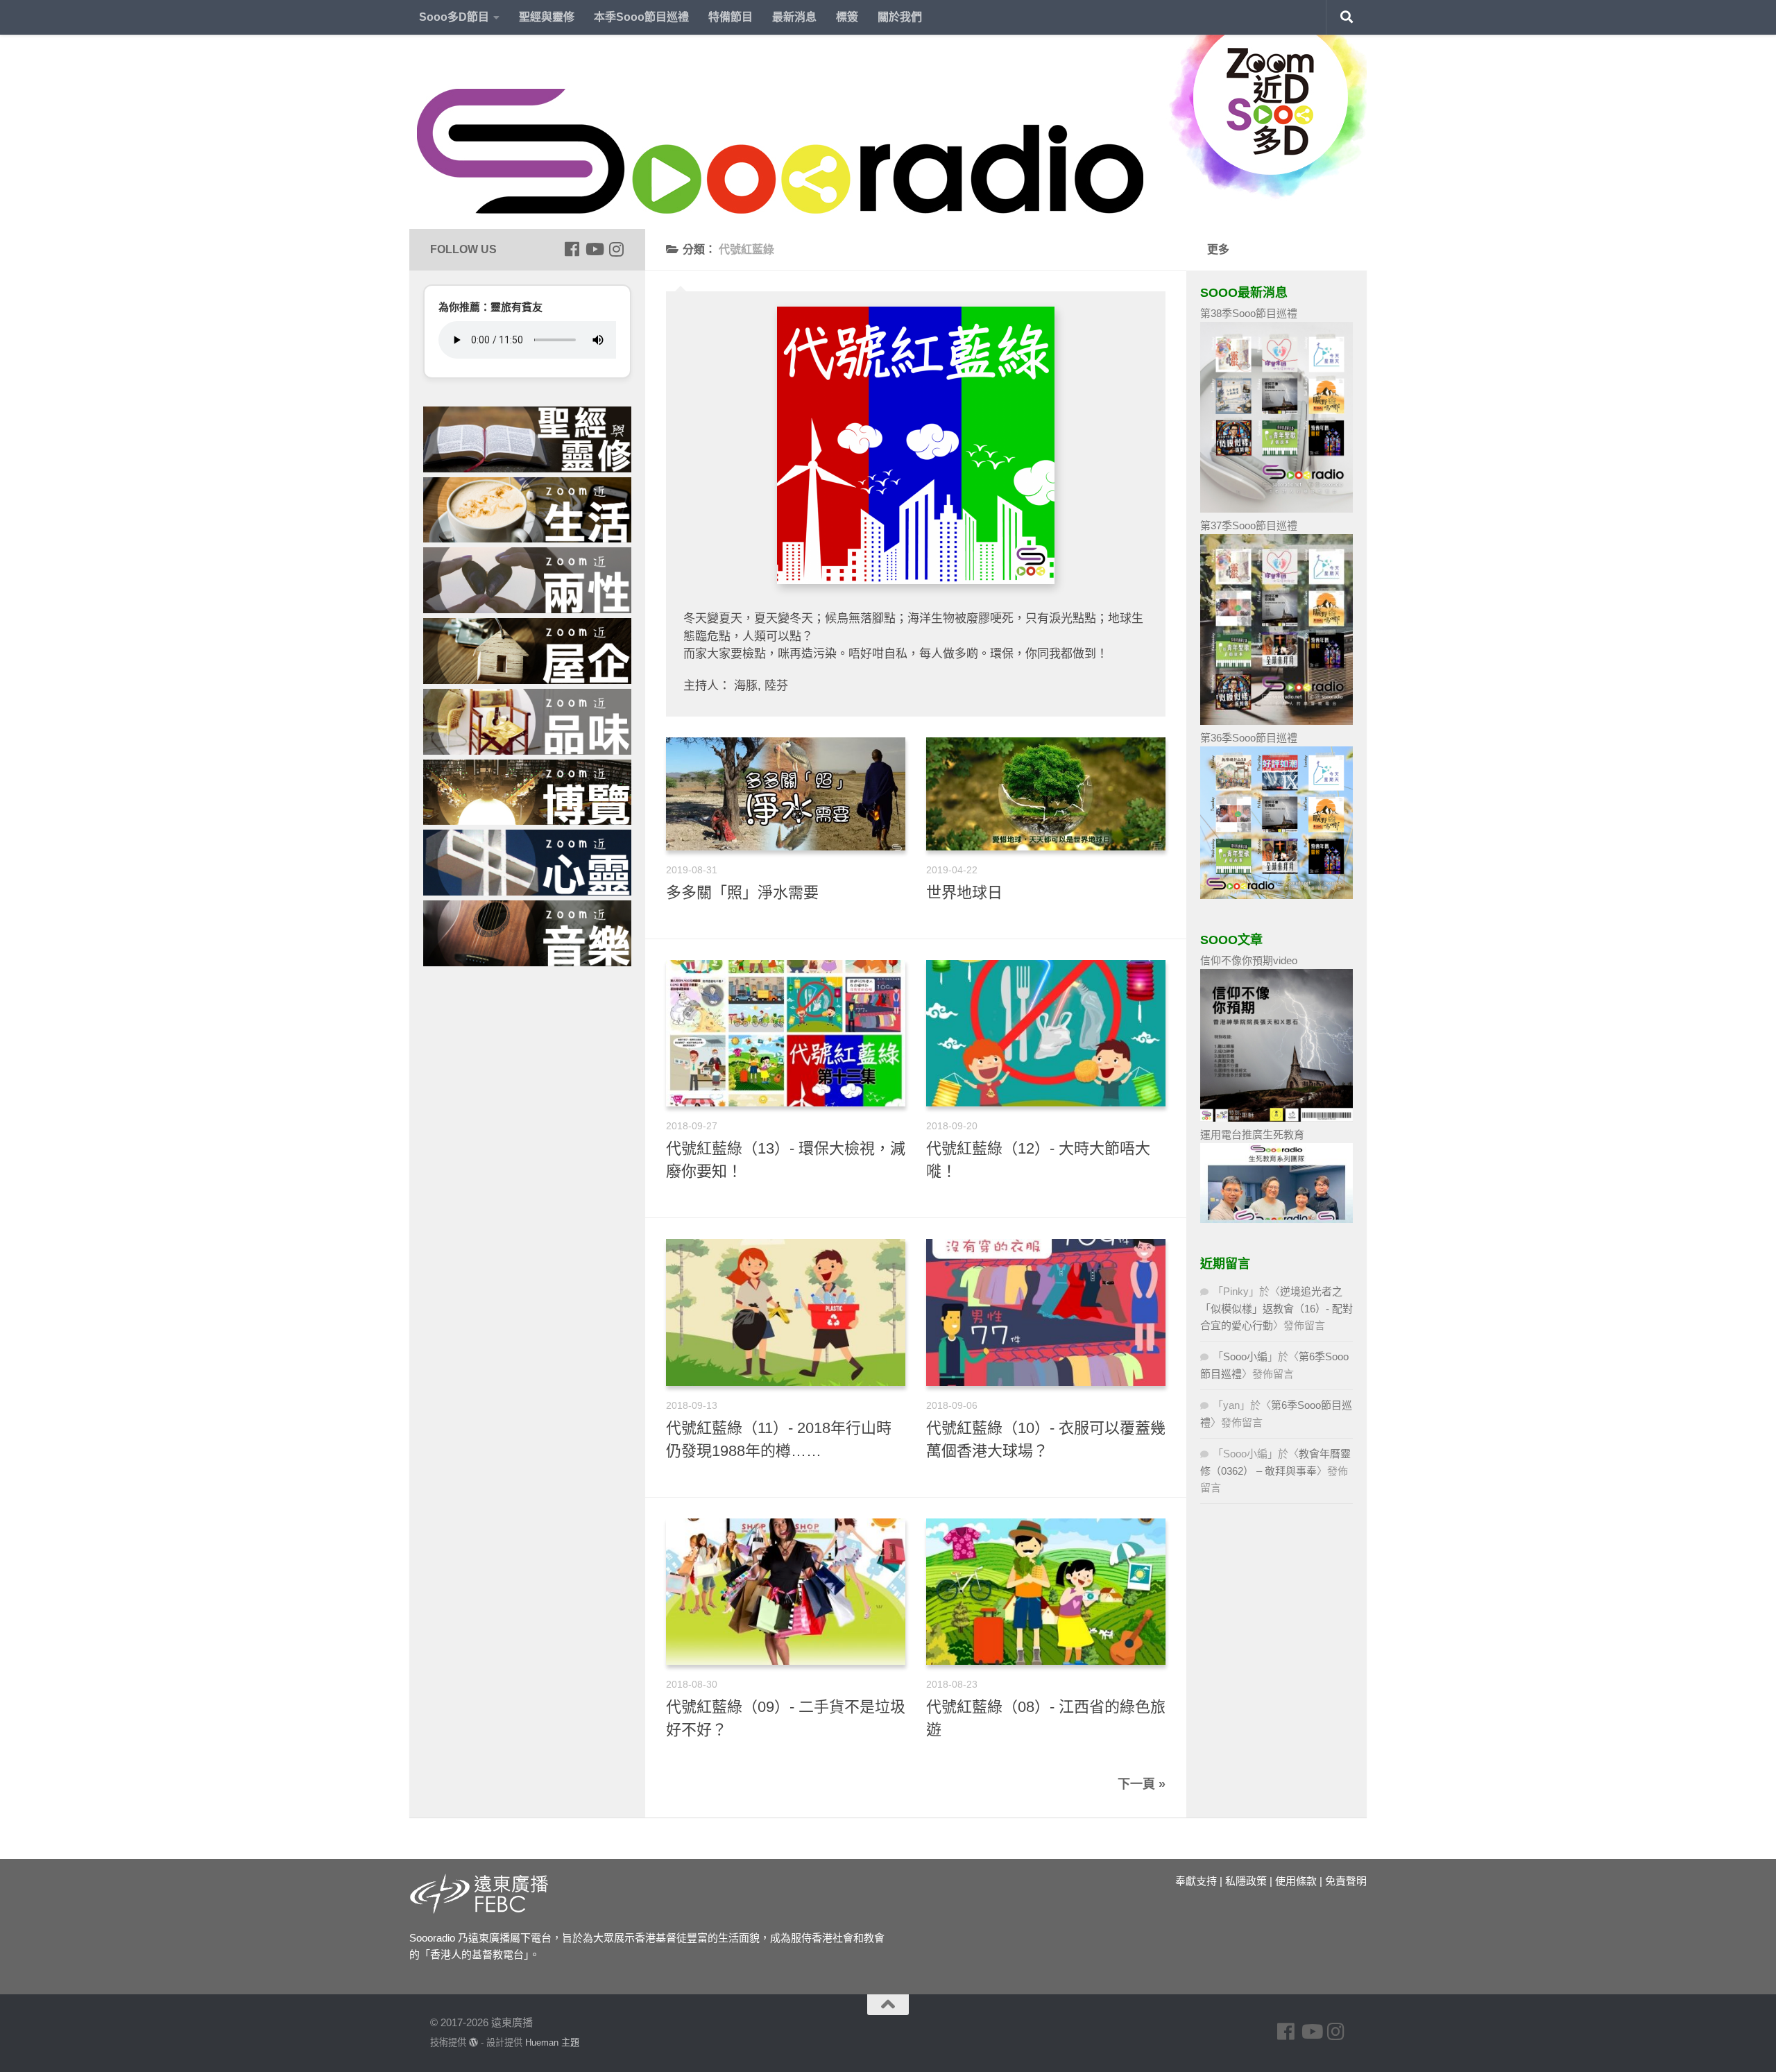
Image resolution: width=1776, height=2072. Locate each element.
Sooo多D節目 (454, 17)
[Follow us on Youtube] (594, 249)
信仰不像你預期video (1249, 960)
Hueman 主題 (552, 2043)
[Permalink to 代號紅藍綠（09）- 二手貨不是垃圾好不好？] (786, 1592)
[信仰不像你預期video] (1276, 1118)
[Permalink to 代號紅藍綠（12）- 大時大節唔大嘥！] (1046, 1033)
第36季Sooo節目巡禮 (1249, 738)
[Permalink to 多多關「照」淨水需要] (786, 794)
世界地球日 (964, 892)
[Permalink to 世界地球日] (1046, 794)
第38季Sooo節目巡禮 (1249, 313)
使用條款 (1296, 1881)
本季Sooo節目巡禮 (641, 17)
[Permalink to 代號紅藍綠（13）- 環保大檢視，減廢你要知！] (786, 1033)
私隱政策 (1246, 1881)
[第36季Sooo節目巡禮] (1276, 895)
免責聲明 (1346, 1881)
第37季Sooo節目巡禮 (1249, 525)
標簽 (847, 17)
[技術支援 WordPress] (473, 2043)
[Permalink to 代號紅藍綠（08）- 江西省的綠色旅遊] (1046, 1592)
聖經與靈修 (547, 17)
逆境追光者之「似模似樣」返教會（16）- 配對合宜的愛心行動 (1276, 1308)
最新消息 (794, 17)
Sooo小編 (1245, 1356)
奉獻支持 (1196, 1881)
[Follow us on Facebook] (572, 249)
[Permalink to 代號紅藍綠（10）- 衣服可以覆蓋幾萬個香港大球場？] (1046, 1312)
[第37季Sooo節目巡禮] (1276, 721)
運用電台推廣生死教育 (1252, 1135)
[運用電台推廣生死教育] (1276, 1219)
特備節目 (731, 17)
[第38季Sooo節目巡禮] (1276, 509)
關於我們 (900, 17)
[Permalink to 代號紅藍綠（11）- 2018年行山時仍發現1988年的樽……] (786, 1312)
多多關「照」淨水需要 (742, 892)
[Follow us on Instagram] (616, 249)
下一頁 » (1142, 1784)
